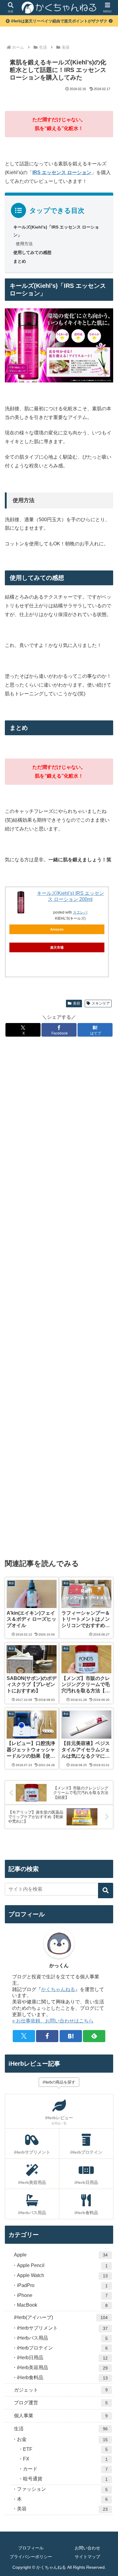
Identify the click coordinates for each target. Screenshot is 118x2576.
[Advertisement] (59, 1297)
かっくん (59, 1965)
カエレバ (80, 912)
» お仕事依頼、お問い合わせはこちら (53, 2021)
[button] (106, 1891)
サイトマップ (87, 2557)
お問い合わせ (87, 2548)
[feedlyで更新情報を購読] (94, 2036)
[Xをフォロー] (24, 2036)
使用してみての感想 (32, 252)
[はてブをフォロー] (71, 2036)
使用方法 (24, 244)
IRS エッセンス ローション (62, 172)
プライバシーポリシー (31, 2557)
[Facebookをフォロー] (47, 2036)
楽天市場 (57, 947)
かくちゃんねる (58, 1989)
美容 (77, 1003)
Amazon (57, 929)
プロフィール (31, 2548)
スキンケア (101, 1003)
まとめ (20, 261)
